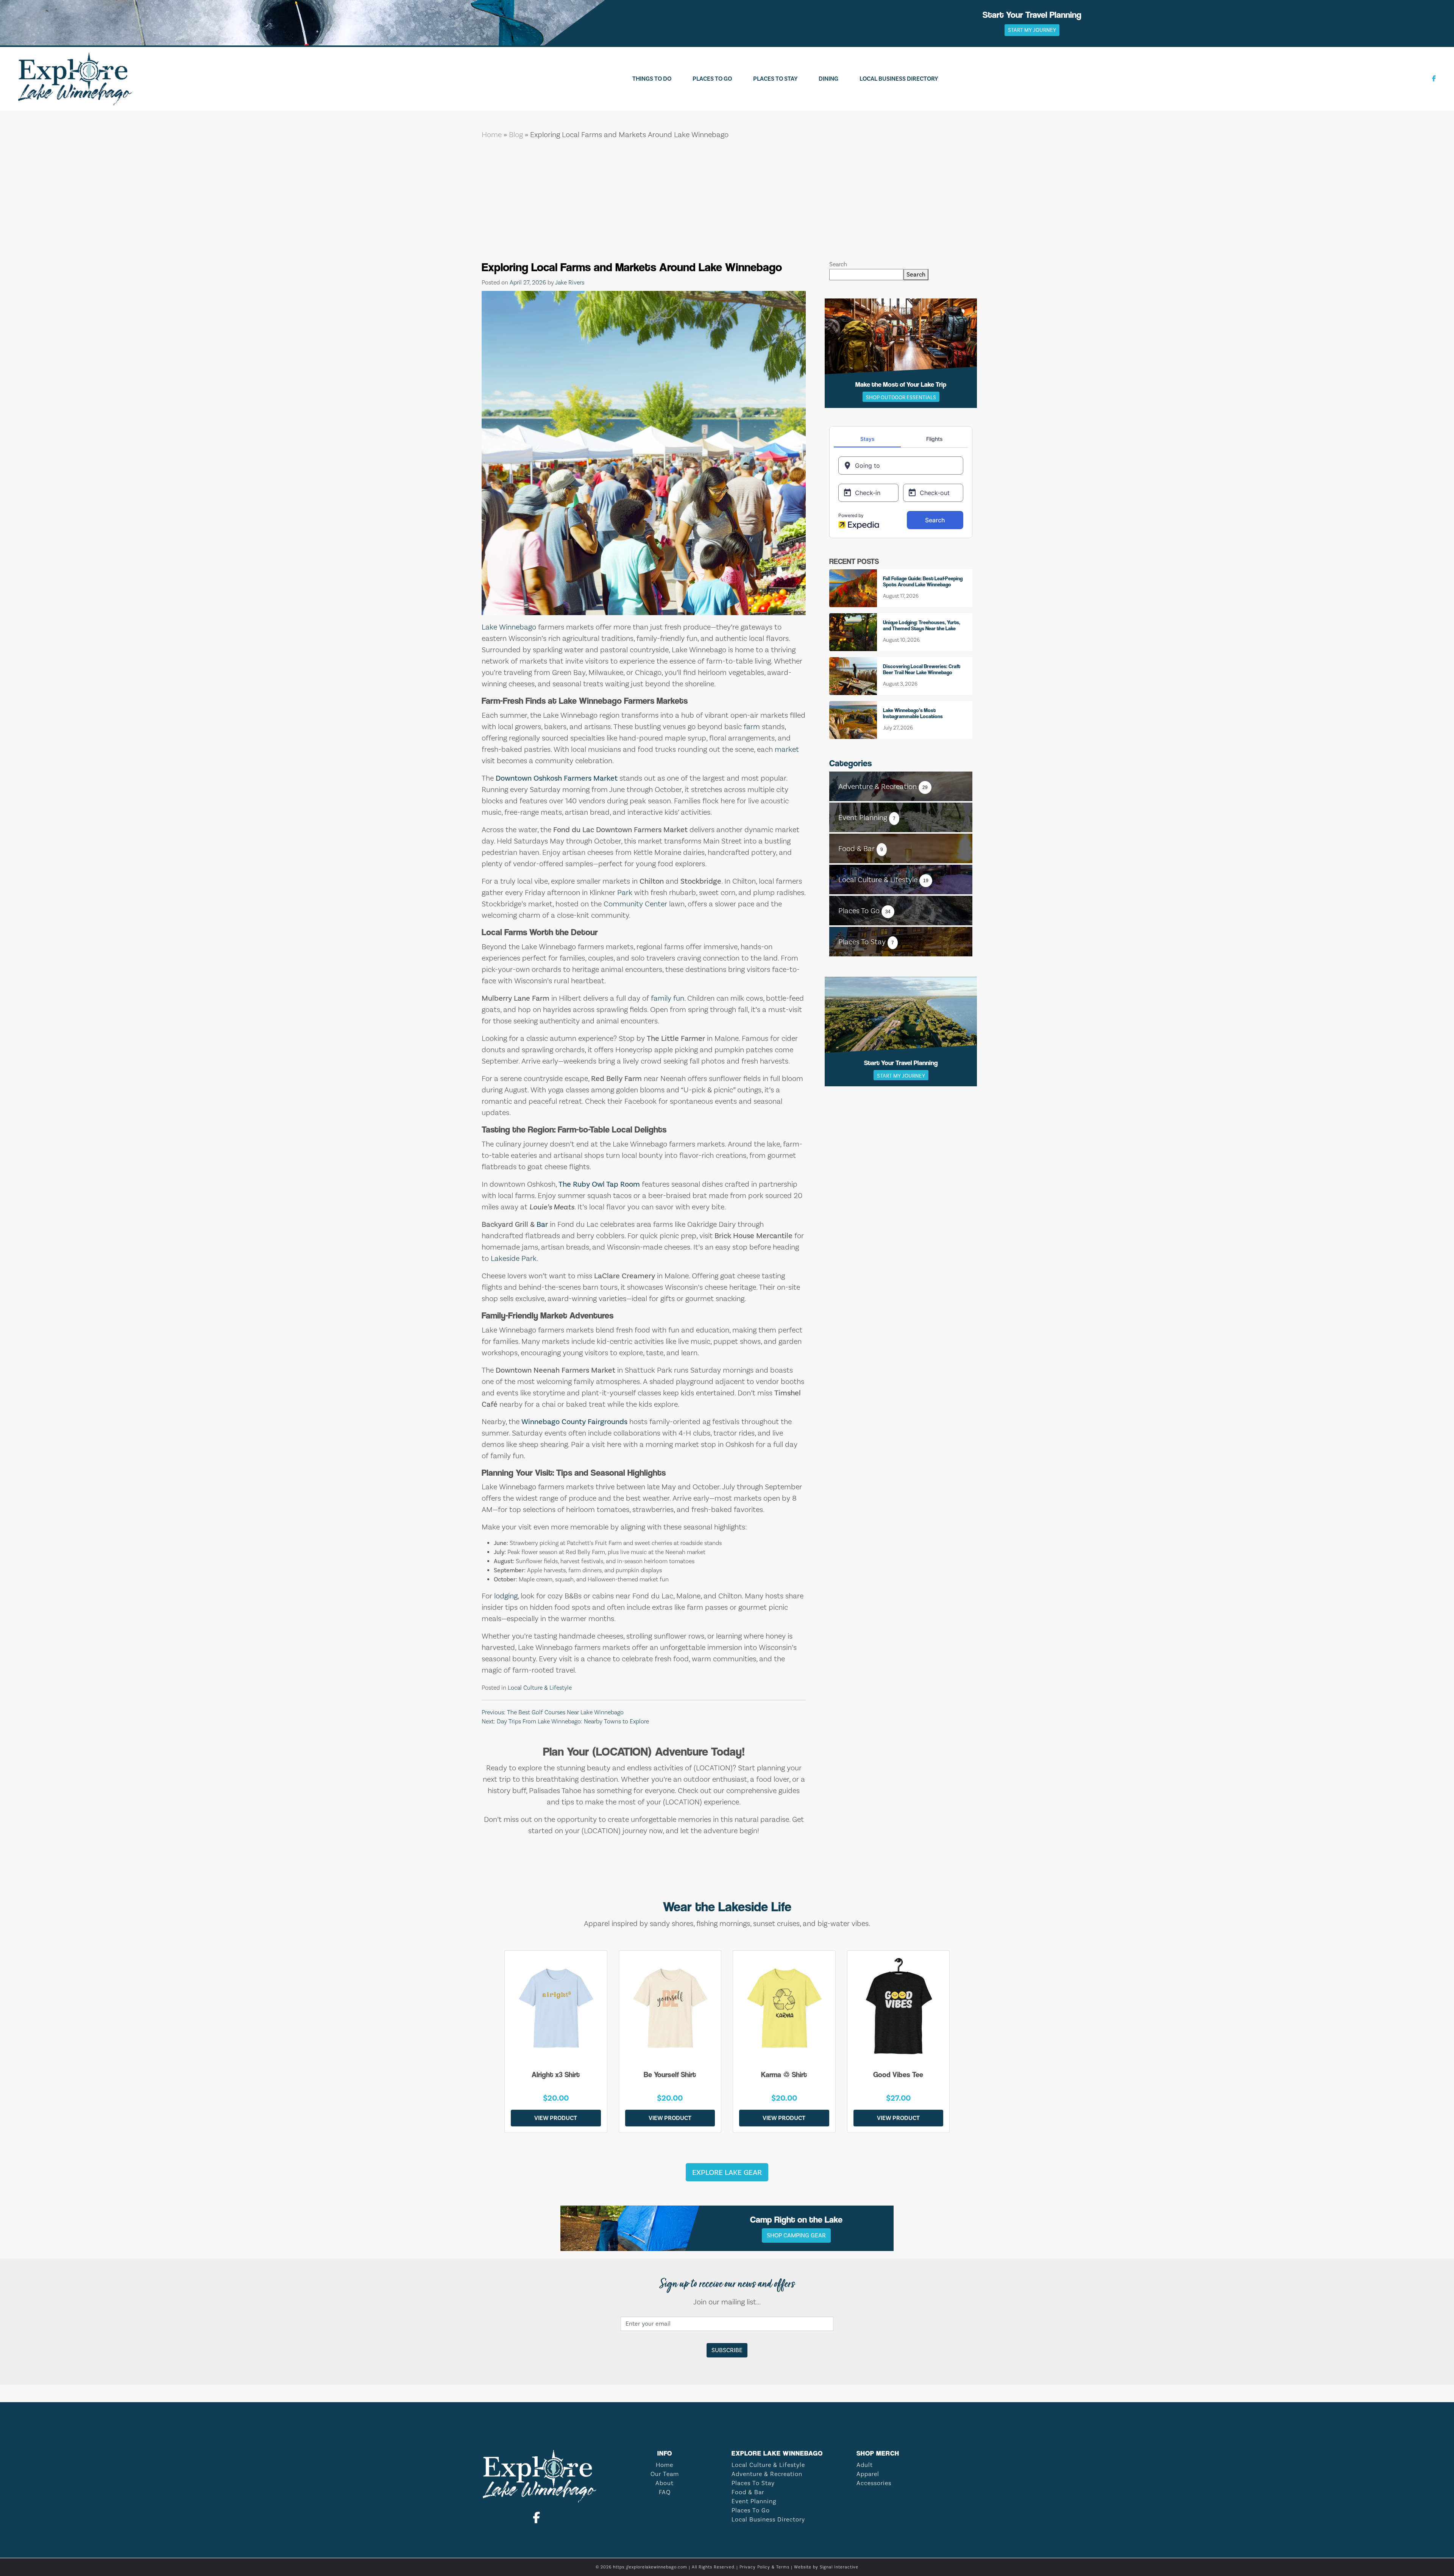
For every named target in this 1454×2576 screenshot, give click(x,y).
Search (838, 264)
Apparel (868, 2474)
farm (752, 726)
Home (492, 134)
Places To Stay (775, 79)
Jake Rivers (570, 282)
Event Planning (754, 2501)
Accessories (874, 2483)
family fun (668, 998)
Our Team (665, 2474)
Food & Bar (748, 2492)
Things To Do (652, 79)
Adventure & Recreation (767, 2474)
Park (625, 892)
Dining (828, 79)
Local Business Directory (899, 79)
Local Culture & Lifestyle (540, 1688)
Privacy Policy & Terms (764, 2567)
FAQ (665, 2492)
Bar (542, 1224)
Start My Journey (1032, 30)
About (665, 2483)
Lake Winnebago (509, 627)
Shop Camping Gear (796, 2235)
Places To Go (712, 79)
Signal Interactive (839, 2567)
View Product (556, 2118)
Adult (865, 2465)
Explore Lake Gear (727, 2172)
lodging (506, 1596)
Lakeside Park (514, 1258)
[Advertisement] (727, 203)
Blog (516, 134)
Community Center (635, 904)
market (787, 749)
